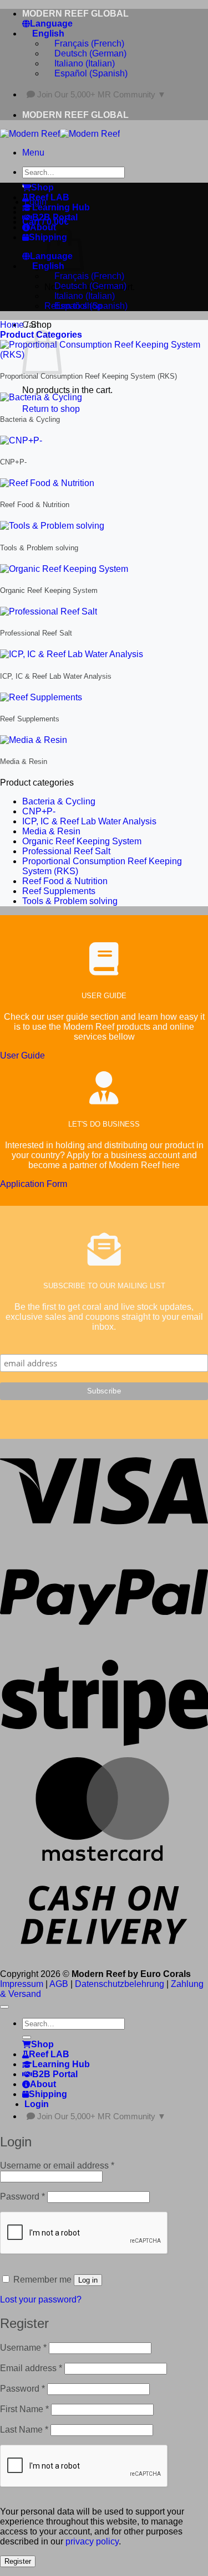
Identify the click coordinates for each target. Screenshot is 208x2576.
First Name (24, 2409)
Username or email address (57, 2165)
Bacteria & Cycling (59, 801)
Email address (31, 2368)
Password (22, 2196)
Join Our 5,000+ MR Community (102, 94)
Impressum (22, 1984)
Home (12, 325)
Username (23, 2348)
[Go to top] (4, 2007)
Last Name (24, 2430)
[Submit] (27, 2037)
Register (18, 2561)
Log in (88, 2280)
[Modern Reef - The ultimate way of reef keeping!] (60, 134)
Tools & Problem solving (70, 901)
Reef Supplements (59, 891)
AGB (59, 1984)
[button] (33, 153)
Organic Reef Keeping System (82, 841)
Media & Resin (51, 831)
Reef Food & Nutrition (65, 881)
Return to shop (51, 409)
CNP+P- (39, 811)
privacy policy (92, 2541)
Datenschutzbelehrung (120, 1984)
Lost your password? (41, 2299)
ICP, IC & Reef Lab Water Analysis (89, 821)
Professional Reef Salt (66, 851)
